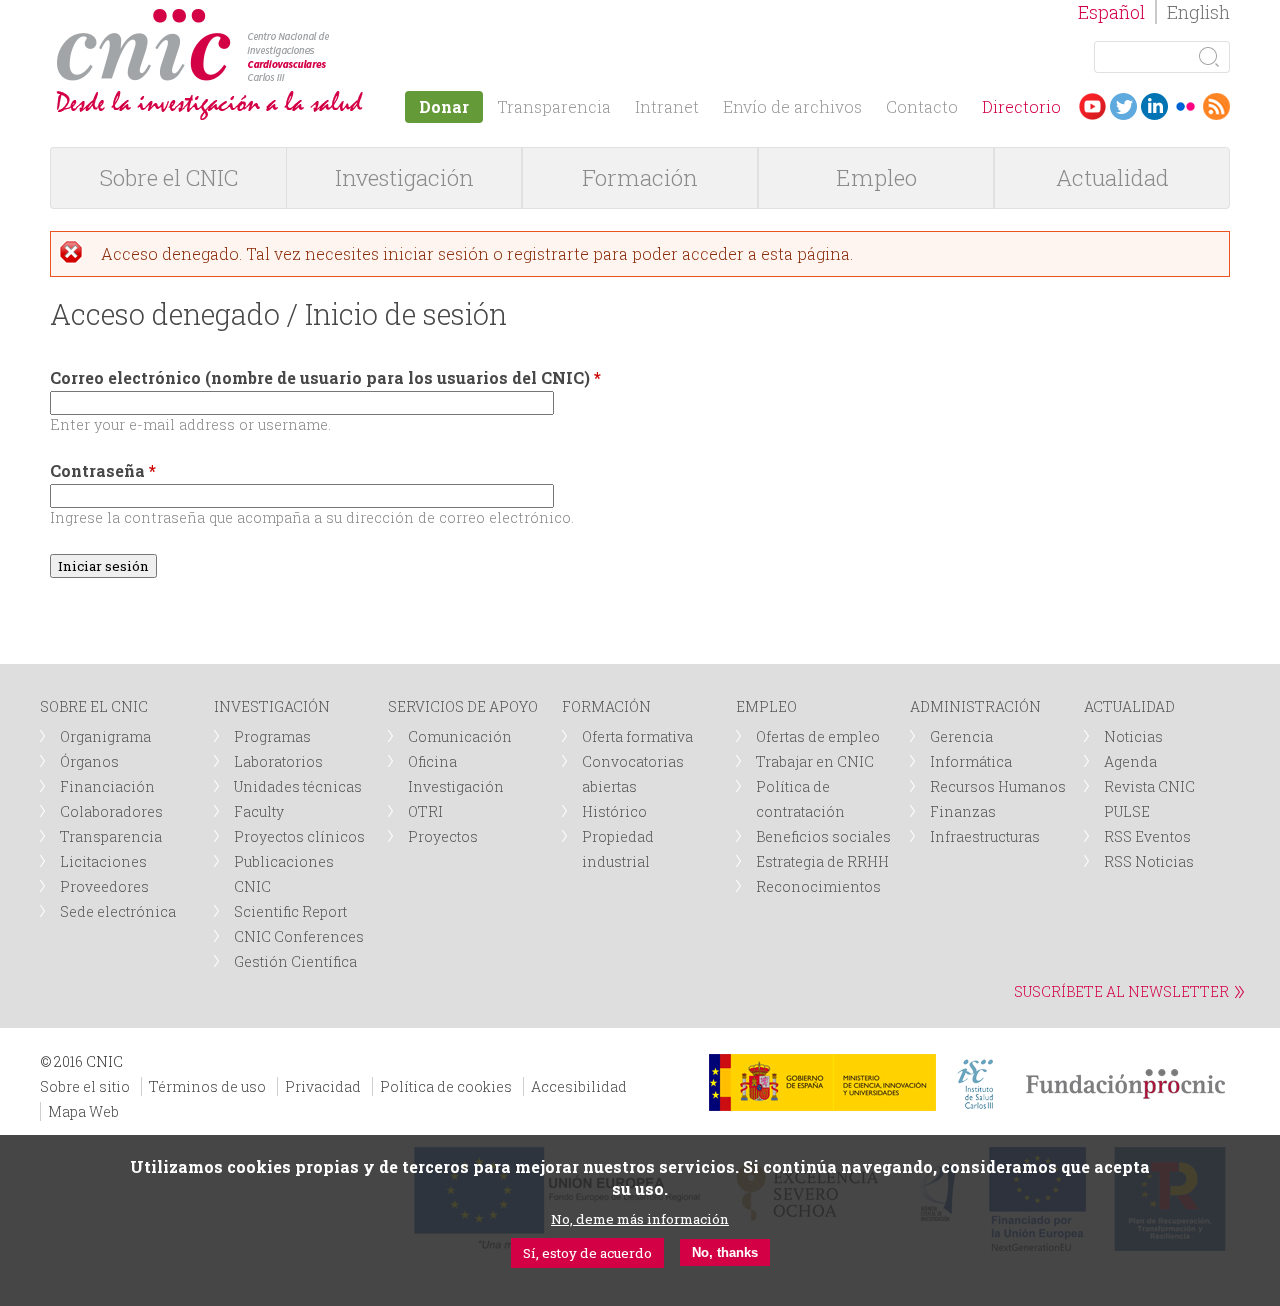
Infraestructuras (985, 836)
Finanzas (963, 811)
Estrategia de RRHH (822, 861)
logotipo (336, 18)
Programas (272, 736)
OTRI (425, 811)
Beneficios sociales (823, 836)
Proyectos (443, 836)
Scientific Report (290, 911)
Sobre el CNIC (169, 177)
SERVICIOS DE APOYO (463, 706)
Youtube (1092, 106)
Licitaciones (103, 861)
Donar (444, 106)
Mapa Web (83, 1111)
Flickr (1185, 106)
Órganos (89, 761)
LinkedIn (1154, 106)
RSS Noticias (1149, 861)
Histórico (614, 811)
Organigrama (105, 736)
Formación (640, 177)
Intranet (667, 106)
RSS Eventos (1147, 836)
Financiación (107, 786)
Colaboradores (111, 811)
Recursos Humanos (998, 786)
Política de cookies (446, 1086)
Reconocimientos (818, 886)
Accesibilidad (579, 1086)
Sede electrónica (118, 911)
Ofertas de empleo (818, 736)
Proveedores (104, 886)
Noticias (1133, 736)
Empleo (876, 177)
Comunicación (460, 736)
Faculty (259, 811)
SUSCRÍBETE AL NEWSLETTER (1121, 991)
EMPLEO (766, 706)
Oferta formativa (637, 736)
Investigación (404, 177)
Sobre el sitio (85, 1086)
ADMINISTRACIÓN (975, 706)
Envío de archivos (792, 106)
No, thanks (725, 1253)
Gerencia (961, 736)
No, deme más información (640, 1219)
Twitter (1123, 106)
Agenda (1130, 761)
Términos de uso (207, 1086)
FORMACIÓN (606, 706)
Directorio (1021, 106)
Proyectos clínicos (299, 836)
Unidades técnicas (298, 786)
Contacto (922, 106)
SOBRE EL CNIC (94, 706)
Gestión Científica (295, 961)
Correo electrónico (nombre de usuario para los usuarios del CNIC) (325, 377)
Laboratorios (278, 761)
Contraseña (103, 470)
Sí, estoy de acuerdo (587, 1253)
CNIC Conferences (299, 936)
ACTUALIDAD (1129, 706)
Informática (971, 761)
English (1198, 12)
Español (1111, 12)
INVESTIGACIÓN (272, 706)
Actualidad (1112, 177)
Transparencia (554, 106)
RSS (1216, 106)
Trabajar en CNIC (815, 761)
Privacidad (323, 1086)
